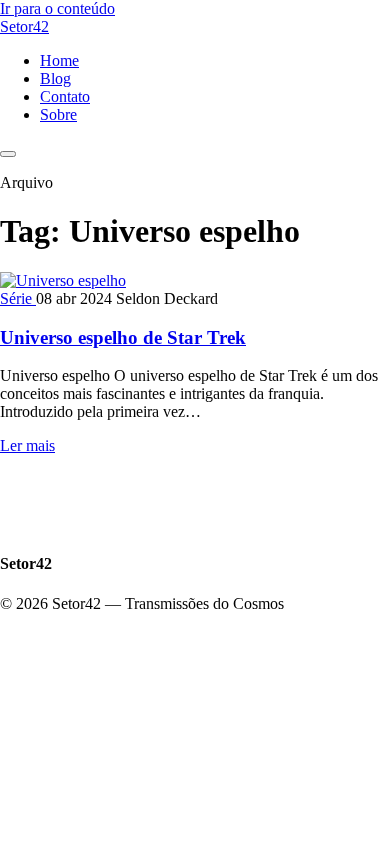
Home (59, 60)
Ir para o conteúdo (57, 8)
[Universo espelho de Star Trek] (63, 280)
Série (18, 298)
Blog (55, 78)
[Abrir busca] (8, 154)
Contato (65, 96)
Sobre (58, 114)
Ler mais (27, 445)
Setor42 (24, 26)
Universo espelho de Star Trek (123, 337)
